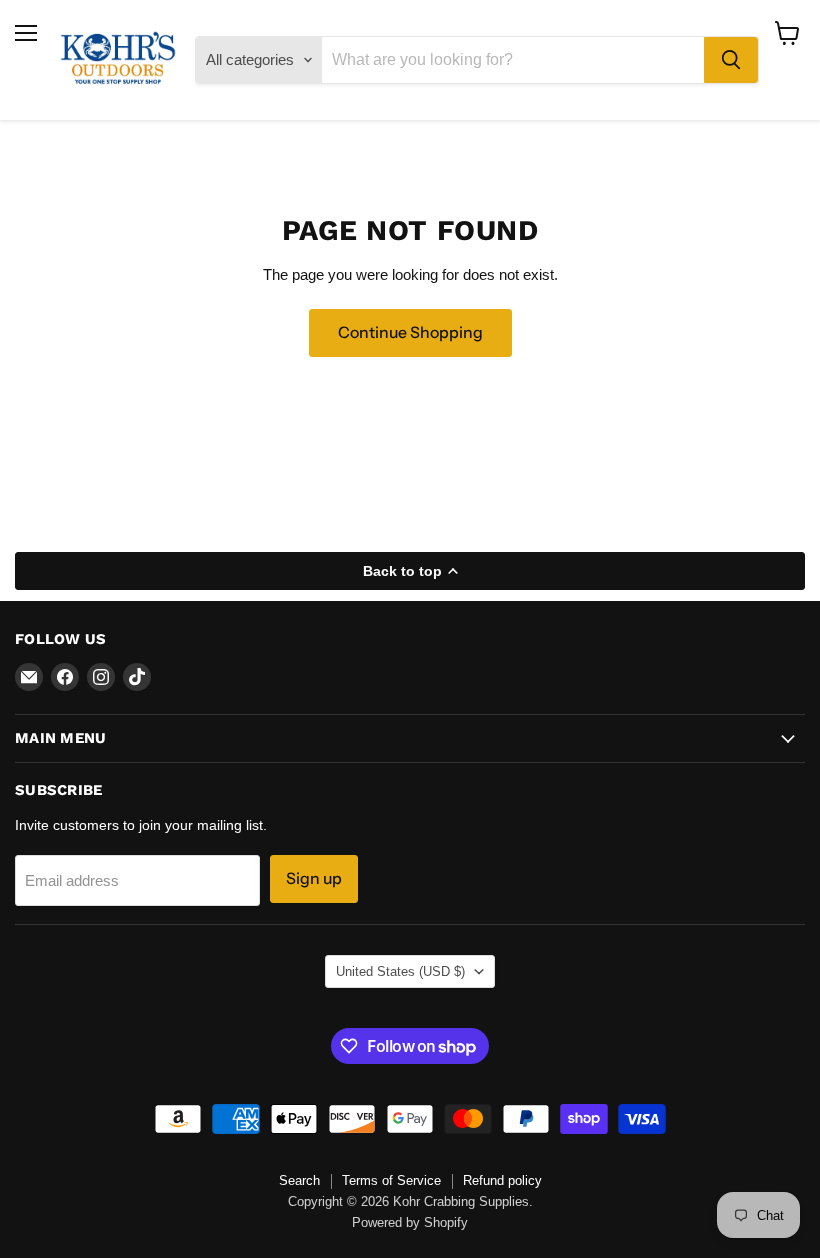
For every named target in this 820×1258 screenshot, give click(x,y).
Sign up (314, 878)
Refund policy (502, 1180)
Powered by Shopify (410, 1222)
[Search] (731, 60)
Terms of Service (391, 1180)
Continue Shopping (410, 332)
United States (400, 971)
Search (299, 1180)
